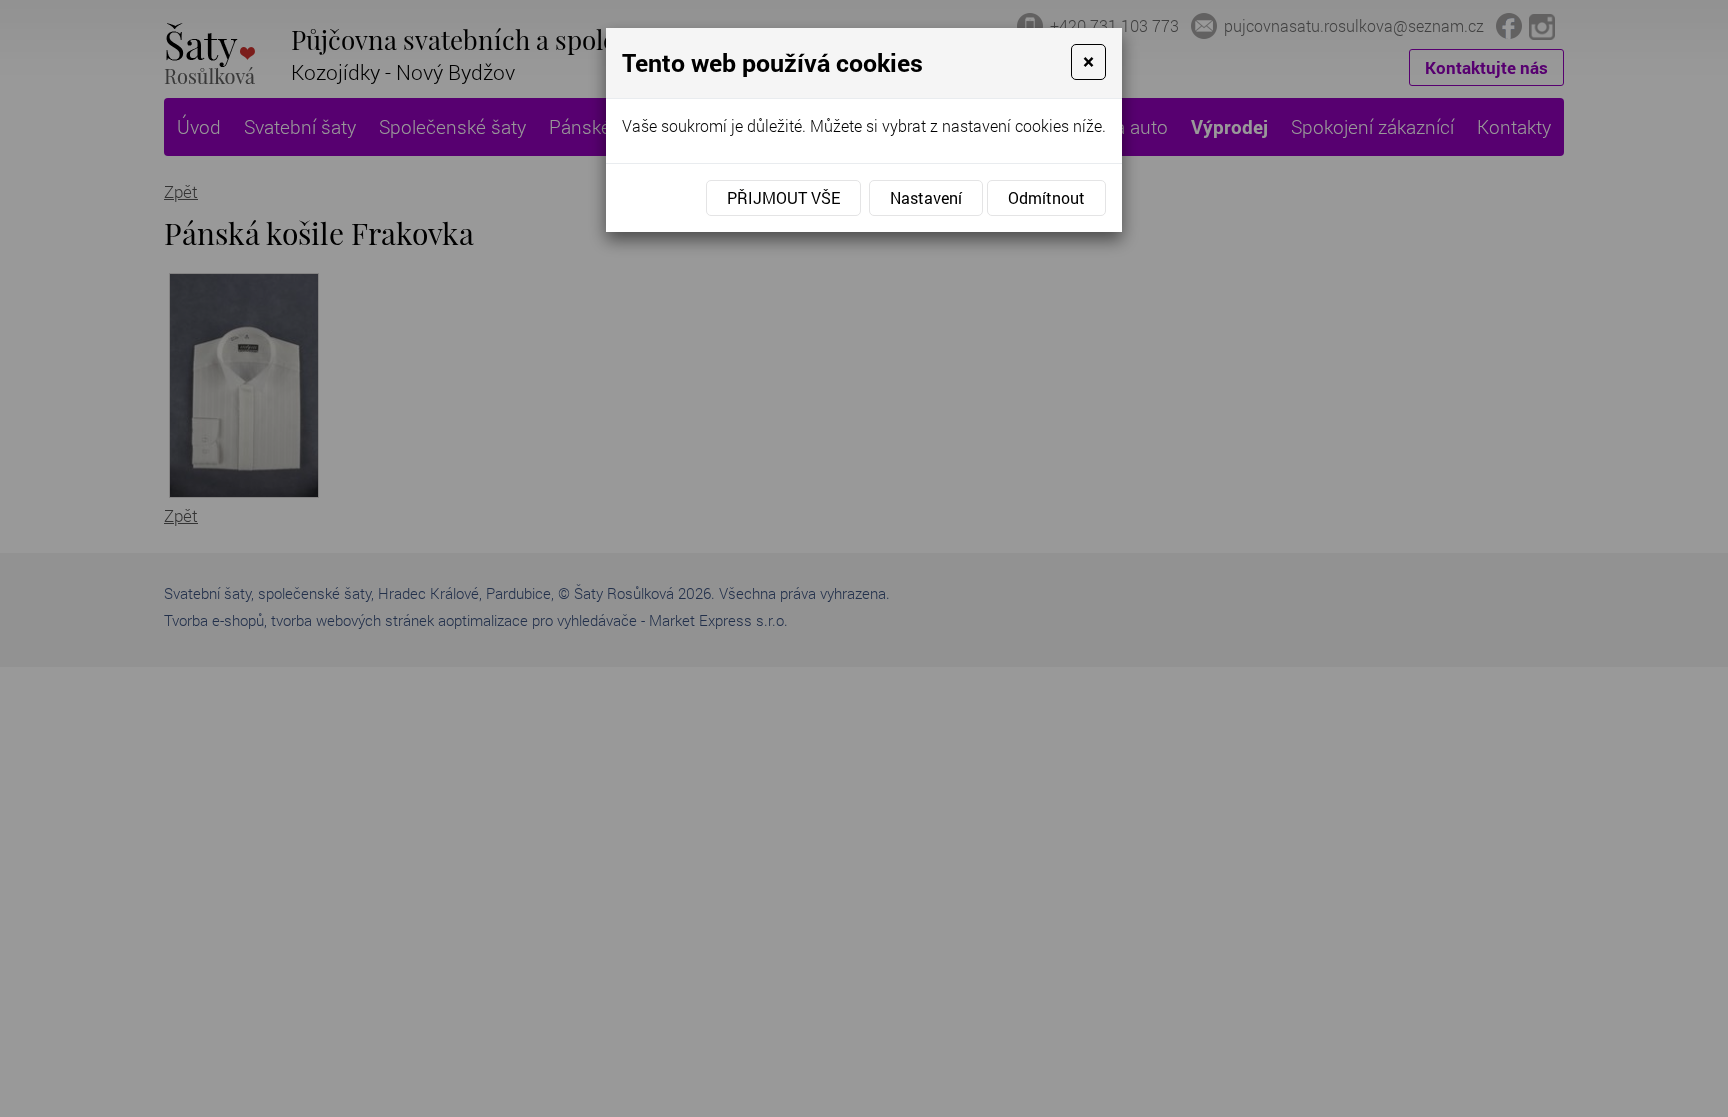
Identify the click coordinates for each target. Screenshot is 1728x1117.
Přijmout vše (783, 197)
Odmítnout (1046, 197)
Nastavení (926, 197)
